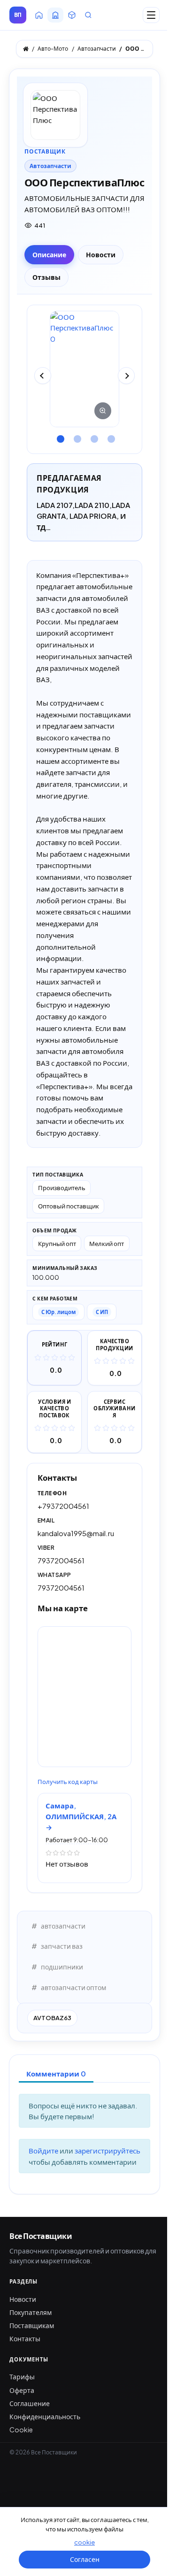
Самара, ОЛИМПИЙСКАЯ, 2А (81, 1811)
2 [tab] (76, 436)
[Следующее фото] (126, 376)
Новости (23, 2299)
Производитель (62, 1188)
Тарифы (22, 2376)
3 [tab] (93, 436)
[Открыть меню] (151, 15)
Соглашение (30, 2403)
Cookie (21, 2430)
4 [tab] (110, 436)
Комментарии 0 (56, 2073)
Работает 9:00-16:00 (77, 1840)
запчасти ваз (62, 1946)
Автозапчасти (50, 166)
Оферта (22, 2390)
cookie (84, 2542)
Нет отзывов (67, 1864)
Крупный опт (57, 1243)
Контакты (25, 2338)
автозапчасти (63, 1926)
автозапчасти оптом (73, 1987)
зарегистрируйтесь (108, 2150)
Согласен (85, 2559)
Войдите (44, 2150)
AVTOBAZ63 (52, 2018)
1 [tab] (59, 436)
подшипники (62, 1967)
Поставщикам (32, 2325)
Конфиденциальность (45, 2416)
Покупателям (31, 2312)
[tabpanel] (84, 369)
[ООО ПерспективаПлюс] (84, 369)
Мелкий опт (107, 1243)
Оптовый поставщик (69, 1206)
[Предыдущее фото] (43, 376)
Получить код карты (68, 1782)
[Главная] (26, 49)
